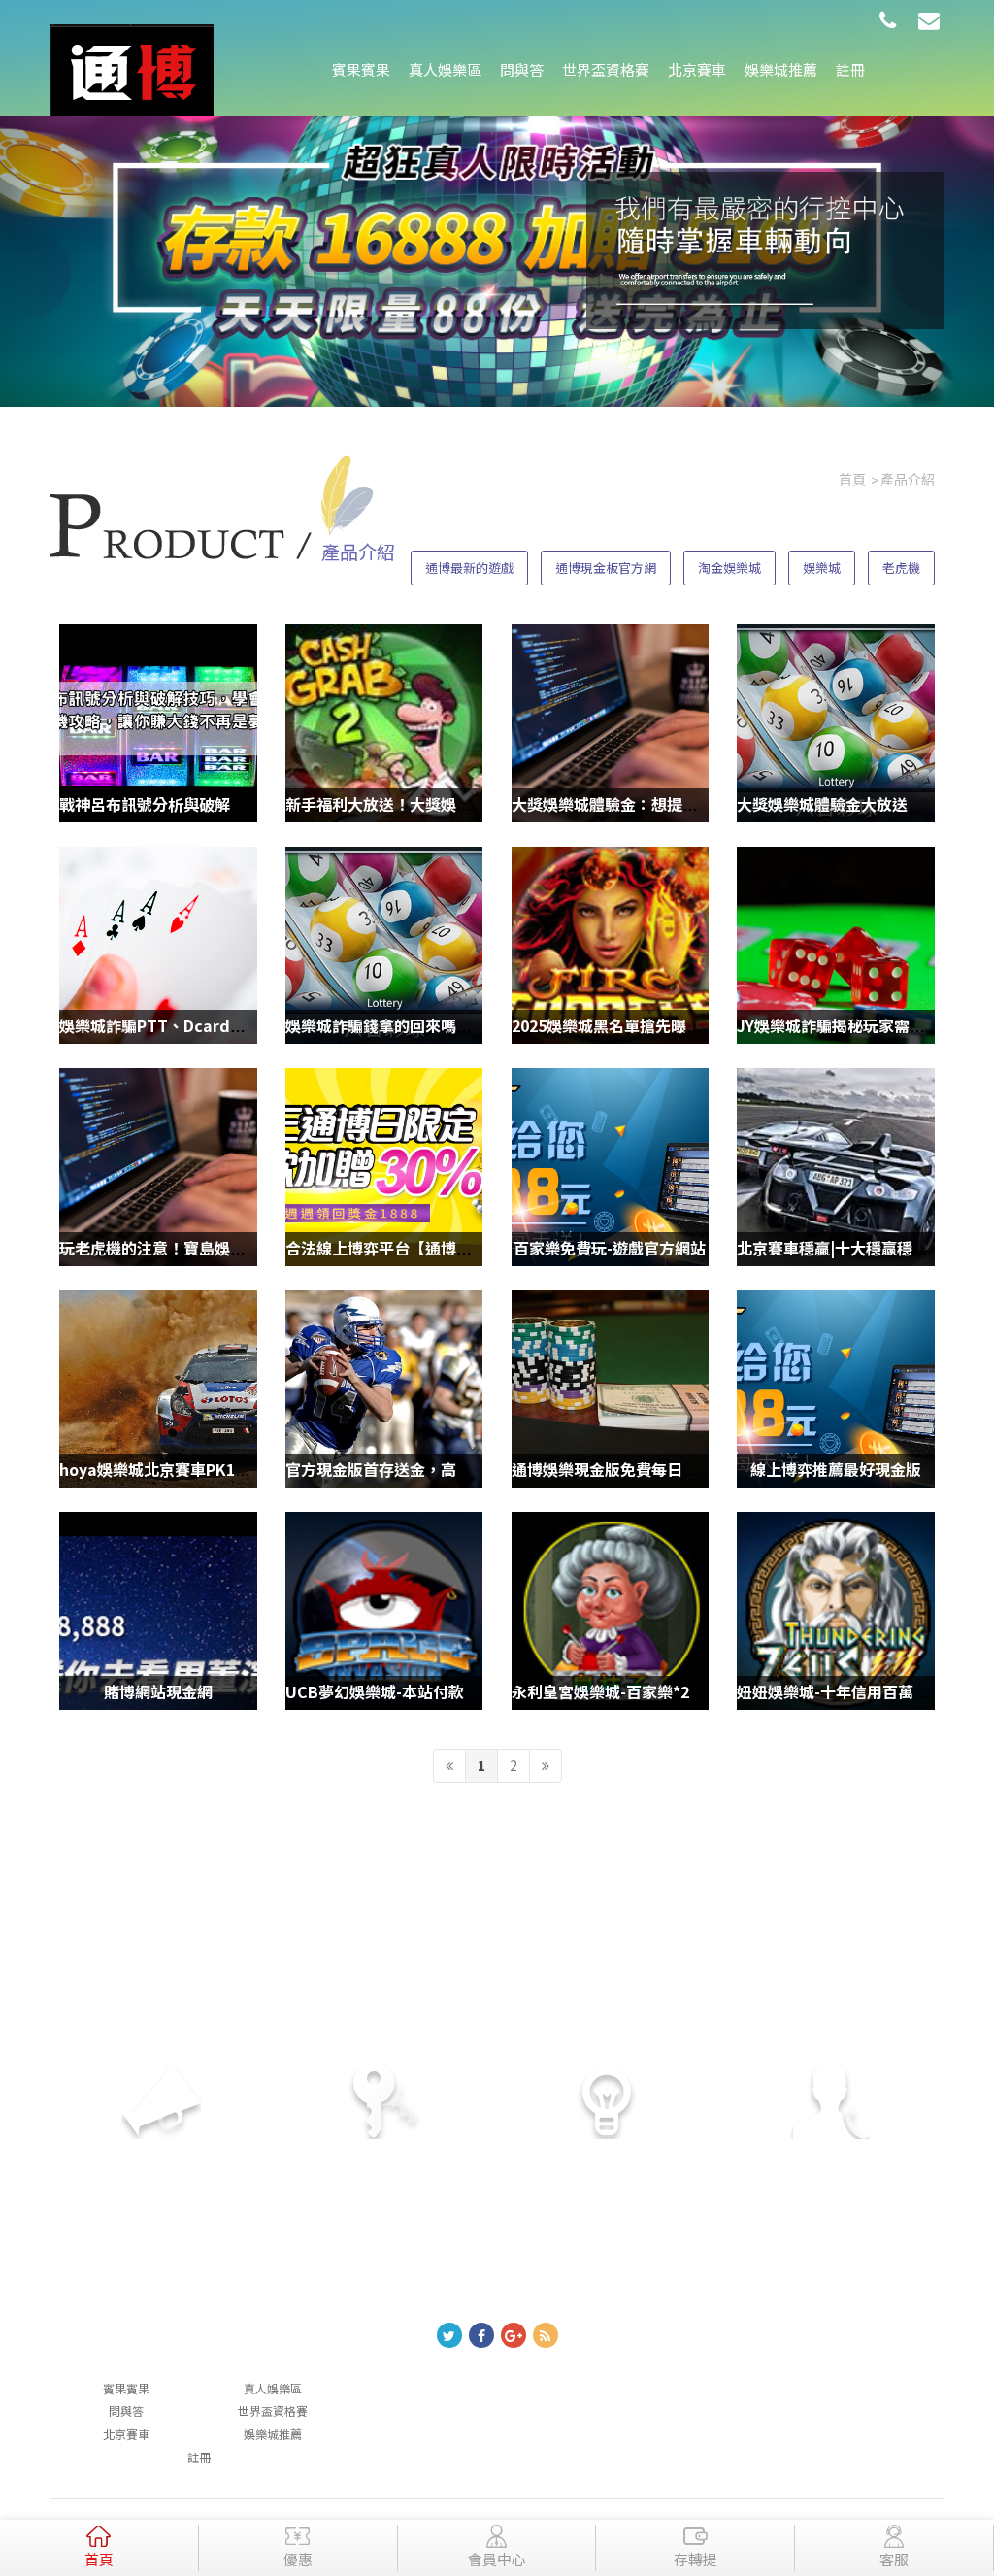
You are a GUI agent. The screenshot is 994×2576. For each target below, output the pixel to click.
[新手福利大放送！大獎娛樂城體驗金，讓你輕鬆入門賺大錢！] (384, 723)
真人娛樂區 (445, 69)
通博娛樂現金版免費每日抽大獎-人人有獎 (654, 1469)
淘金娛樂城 (729, 568)
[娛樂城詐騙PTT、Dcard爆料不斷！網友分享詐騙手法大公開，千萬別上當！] (158, 945)
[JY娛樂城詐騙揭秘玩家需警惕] (835, 945)
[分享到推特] (449, 2335)
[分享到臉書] (481, 2335)
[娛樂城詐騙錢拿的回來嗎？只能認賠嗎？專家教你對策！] (384, 945)
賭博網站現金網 (158, 1691)
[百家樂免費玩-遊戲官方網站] (610, 1167)
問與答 (522, 69)
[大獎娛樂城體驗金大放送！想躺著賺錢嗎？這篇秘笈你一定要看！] (835, 723)
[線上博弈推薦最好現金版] (835, 1389)
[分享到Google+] (514, 2335)
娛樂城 (822, 568)
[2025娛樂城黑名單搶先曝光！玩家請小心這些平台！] (610, 945)
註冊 (850, 69)
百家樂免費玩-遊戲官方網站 (610, 1248)
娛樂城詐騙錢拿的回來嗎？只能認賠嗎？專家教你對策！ (480, 1025)
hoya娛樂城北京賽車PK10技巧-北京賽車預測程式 (232, 1469)
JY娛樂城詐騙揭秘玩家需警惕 (839, 1025)
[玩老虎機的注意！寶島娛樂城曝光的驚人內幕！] (158, 1167)
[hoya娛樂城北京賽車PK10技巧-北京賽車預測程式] (158, 1389)
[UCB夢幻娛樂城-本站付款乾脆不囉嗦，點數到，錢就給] (384, 1610)
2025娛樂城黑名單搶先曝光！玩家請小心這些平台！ (692, 1025)
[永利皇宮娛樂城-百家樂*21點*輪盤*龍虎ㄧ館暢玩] (610, 1610)
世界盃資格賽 (606, 69)
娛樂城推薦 (781, 69)
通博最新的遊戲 (469, 568)
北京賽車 (697, 69)
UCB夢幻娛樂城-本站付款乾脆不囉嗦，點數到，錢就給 (476, 1691)
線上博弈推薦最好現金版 (836, 1469)
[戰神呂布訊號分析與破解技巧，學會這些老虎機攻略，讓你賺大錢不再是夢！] (158, 723)
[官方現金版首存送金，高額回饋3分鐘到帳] (384, 1389)
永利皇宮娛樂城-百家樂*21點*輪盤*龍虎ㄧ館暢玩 (682, 1691)
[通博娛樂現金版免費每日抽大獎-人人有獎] (610, 1389)
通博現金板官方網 (606, 568)
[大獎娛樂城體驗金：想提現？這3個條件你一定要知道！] (610, 723)
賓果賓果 (361, 69)
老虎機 (901, 568)
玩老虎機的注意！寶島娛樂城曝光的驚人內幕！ (222, 1248)
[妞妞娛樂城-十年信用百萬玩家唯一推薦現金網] (835, 1610)
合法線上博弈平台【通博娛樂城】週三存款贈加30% (465, 1248)
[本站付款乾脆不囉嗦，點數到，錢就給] (132, 68)
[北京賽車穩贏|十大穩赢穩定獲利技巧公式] (835, 1167)
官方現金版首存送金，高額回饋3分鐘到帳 (430, 1469)
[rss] (546, 2335)
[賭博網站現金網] (158, 1610)
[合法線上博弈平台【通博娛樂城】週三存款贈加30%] (384, 1167)
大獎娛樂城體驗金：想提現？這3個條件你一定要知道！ (702, 804)
